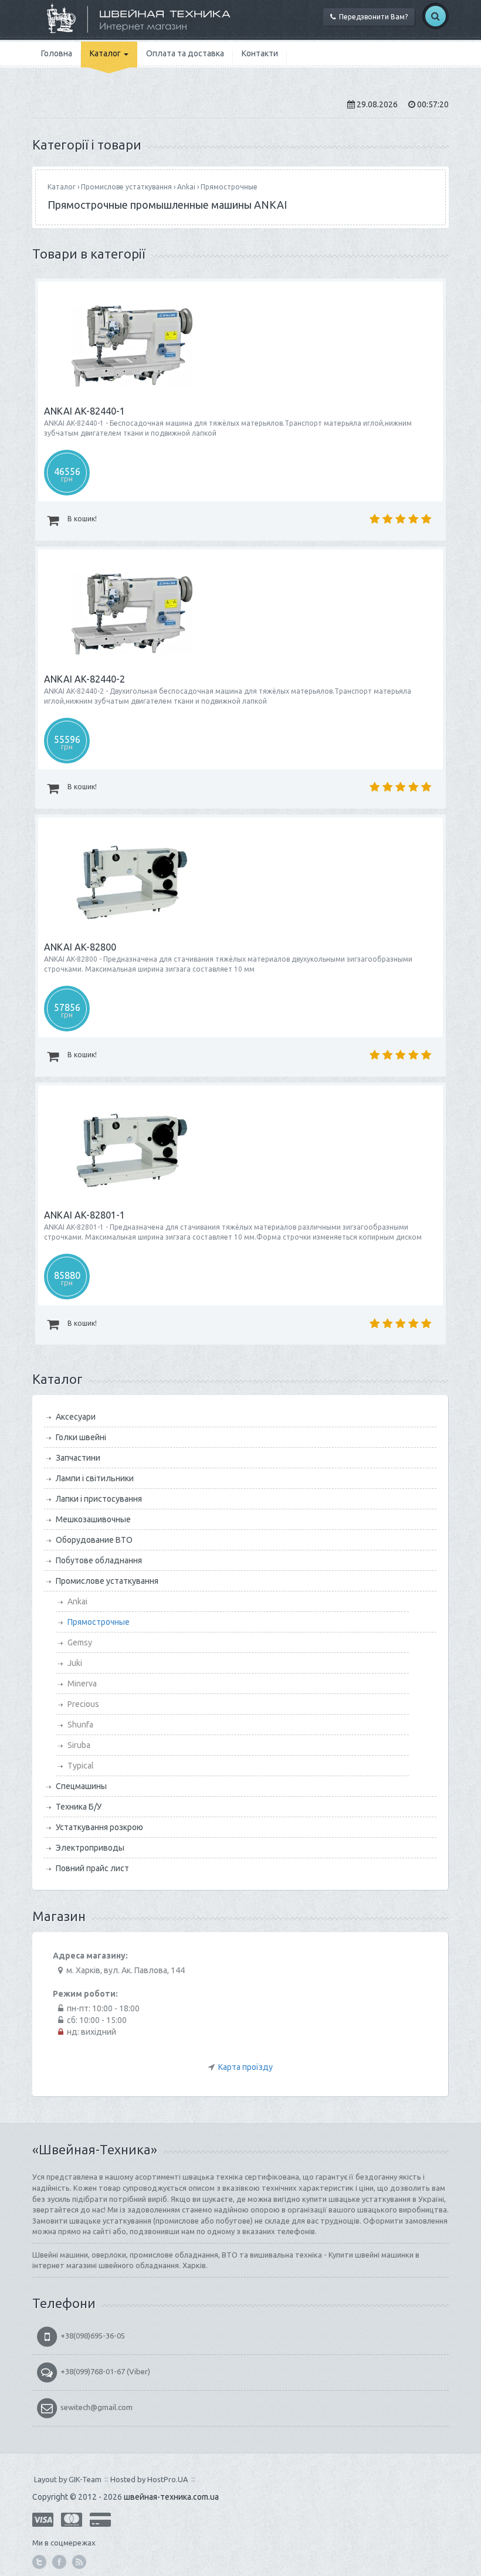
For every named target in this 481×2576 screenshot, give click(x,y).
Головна (57, 53)
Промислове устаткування (126, 187)
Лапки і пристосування (99, 1499)
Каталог (106, 53)
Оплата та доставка (185, 53)
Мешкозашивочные (93, 1519)
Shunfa (80, 1725)
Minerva (82, 1684)
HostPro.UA (168, 2479)
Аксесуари (76, 1417)
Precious (83, 1704)
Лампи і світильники (95, 1478)
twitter (39, 2562)
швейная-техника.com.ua (171, 2497)
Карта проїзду (245, 2067)
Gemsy (80, 1642)
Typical (81, 1766)
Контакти (260, 53)
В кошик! (81, 519)
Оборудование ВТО (94, 1540)
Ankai (186, 187)
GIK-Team (85, 2479)
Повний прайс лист (92, 1868)
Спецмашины (81, 1786)
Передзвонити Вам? (372, 17)
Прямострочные (229, 187)
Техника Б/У (79, 1807)
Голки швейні (81, 1437)
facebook (59, 2562)
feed (79, 2562)
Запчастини (78, 1458)
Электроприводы (90, 1848)
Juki (75, 1663)
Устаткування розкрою (99, 1827)
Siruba (79, 1745)
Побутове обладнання (99, 1560)
